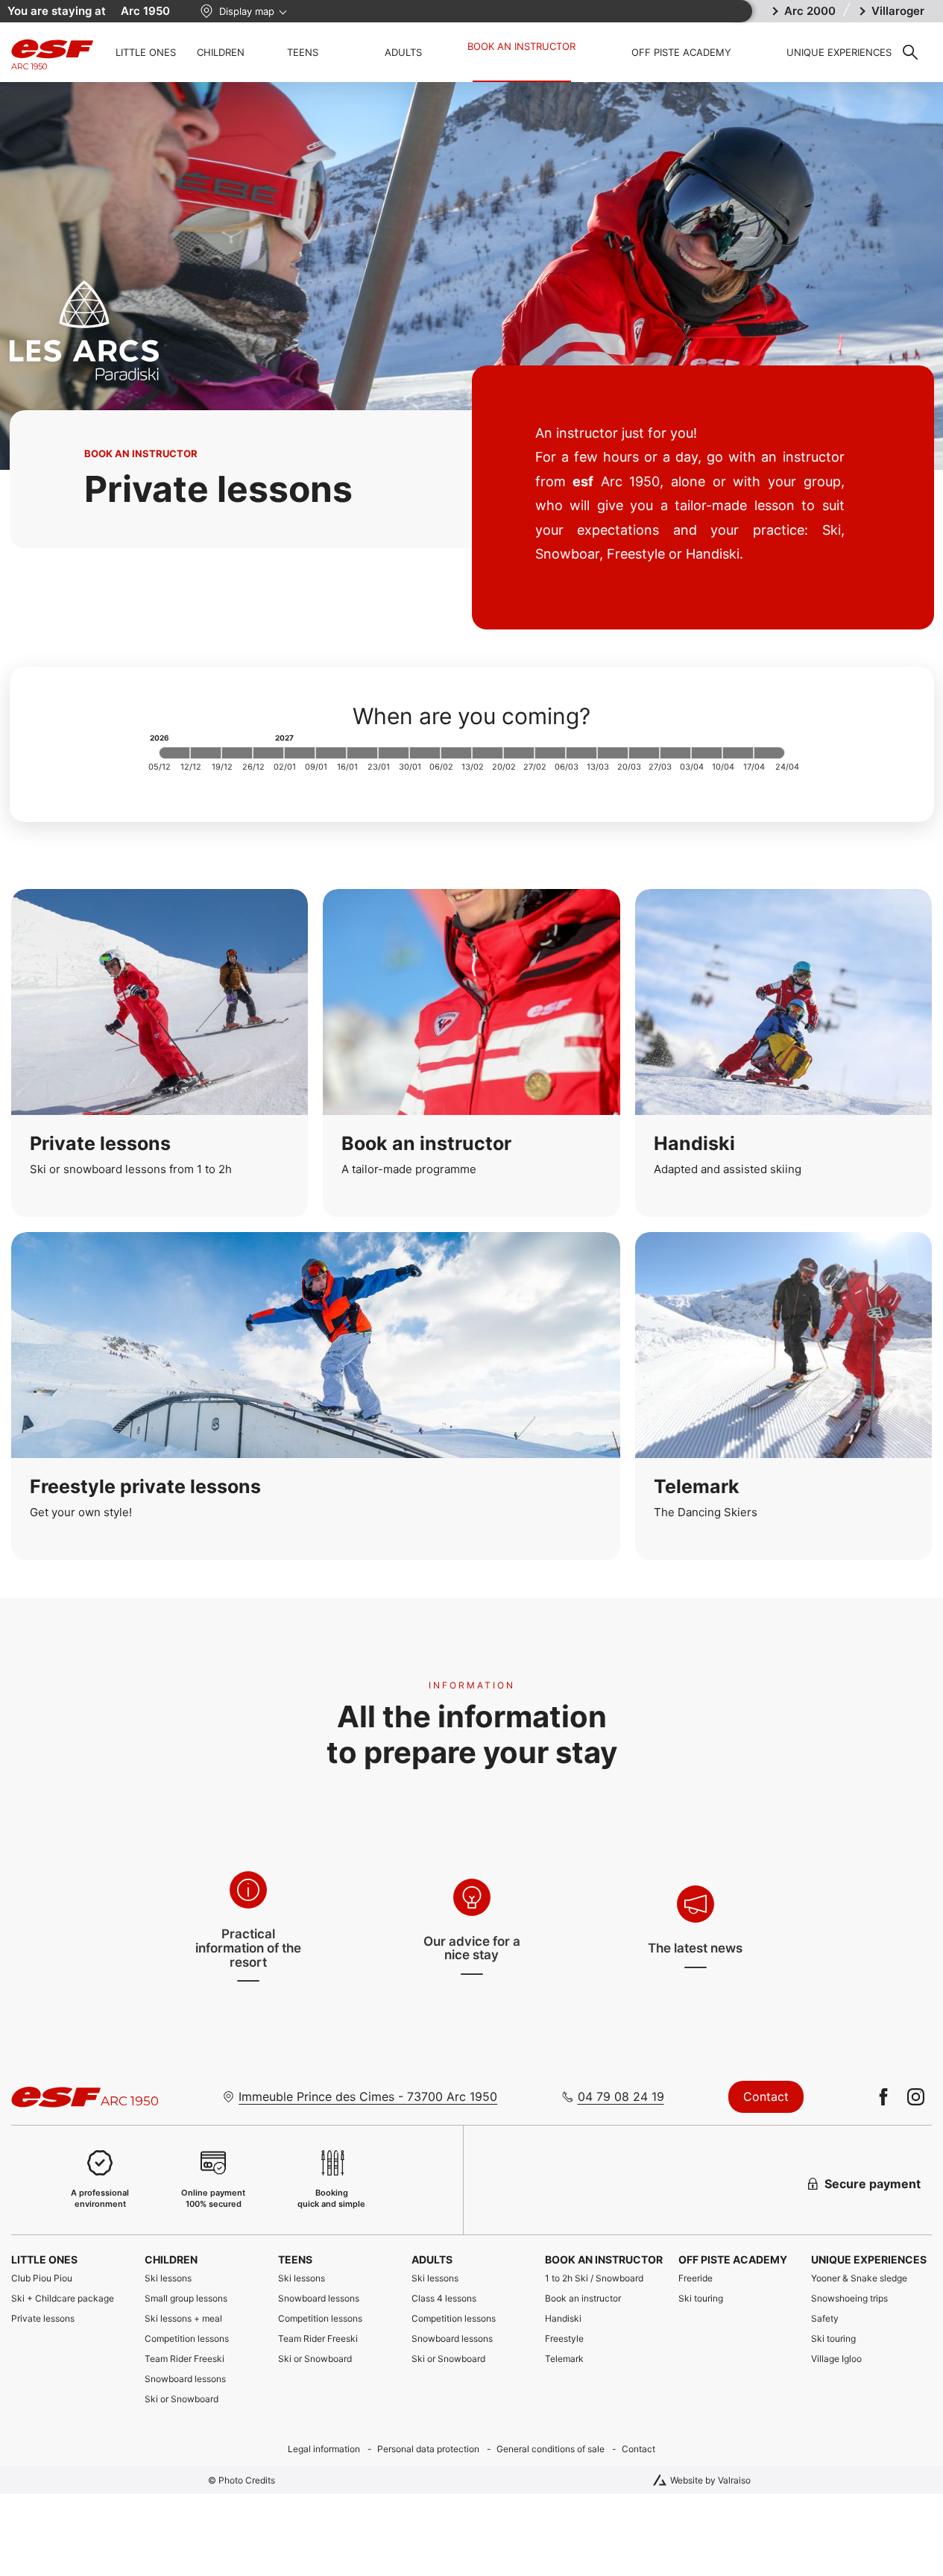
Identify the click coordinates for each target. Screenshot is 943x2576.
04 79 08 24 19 (621, 2096)
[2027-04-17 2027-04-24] (769, 753)
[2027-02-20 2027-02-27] (519, 753)
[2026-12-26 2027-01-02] (268, 753)
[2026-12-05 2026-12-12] (174, 753)
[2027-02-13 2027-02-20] (488, 753)
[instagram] (916, 2097)
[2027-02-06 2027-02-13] (456, 753)
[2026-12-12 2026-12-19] (206, 753)
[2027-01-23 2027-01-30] (394, 753)
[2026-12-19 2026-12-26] (237, 753)
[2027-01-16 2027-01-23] (362, 753)
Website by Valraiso (710, 2480)
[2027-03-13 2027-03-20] (613, 753)
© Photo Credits (242, 2480)
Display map (247, 11)
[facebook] (884, 2097)
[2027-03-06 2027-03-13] (581, 753)
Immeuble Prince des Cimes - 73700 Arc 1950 (368, 2096)
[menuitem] (70, 2259)
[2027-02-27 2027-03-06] (550, 753)
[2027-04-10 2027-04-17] (738, 753)
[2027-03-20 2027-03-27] (644, 753)
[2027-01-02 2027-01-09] (300, 753)
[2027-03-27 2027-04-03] (675, 753)
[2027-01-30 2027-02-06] (425, 753)
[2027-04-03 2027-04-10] (707, 753)
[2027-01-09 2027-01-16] (331, 753)
